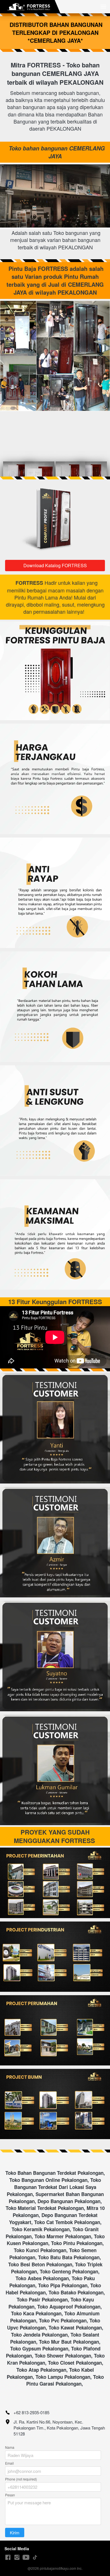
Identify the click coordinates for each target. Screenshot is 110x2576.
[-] (8, 2557)
